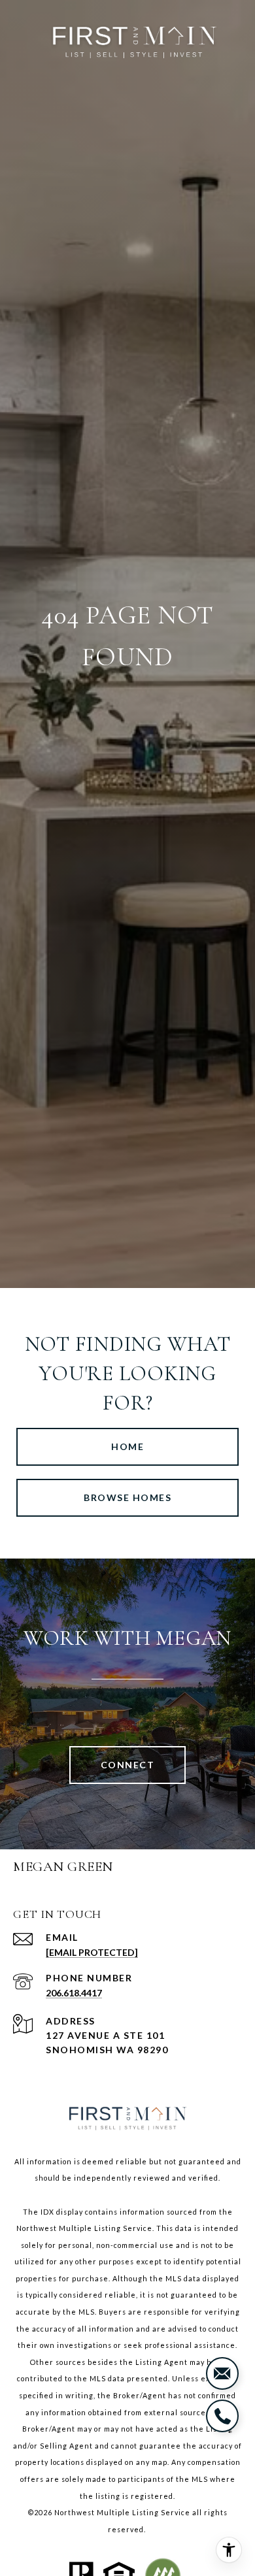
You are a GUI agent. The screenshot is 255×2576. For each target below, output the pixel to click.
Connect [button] (128, 1765)
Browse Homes (127, 1497)
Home (127, 1446)
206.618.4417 (74, 1993)
